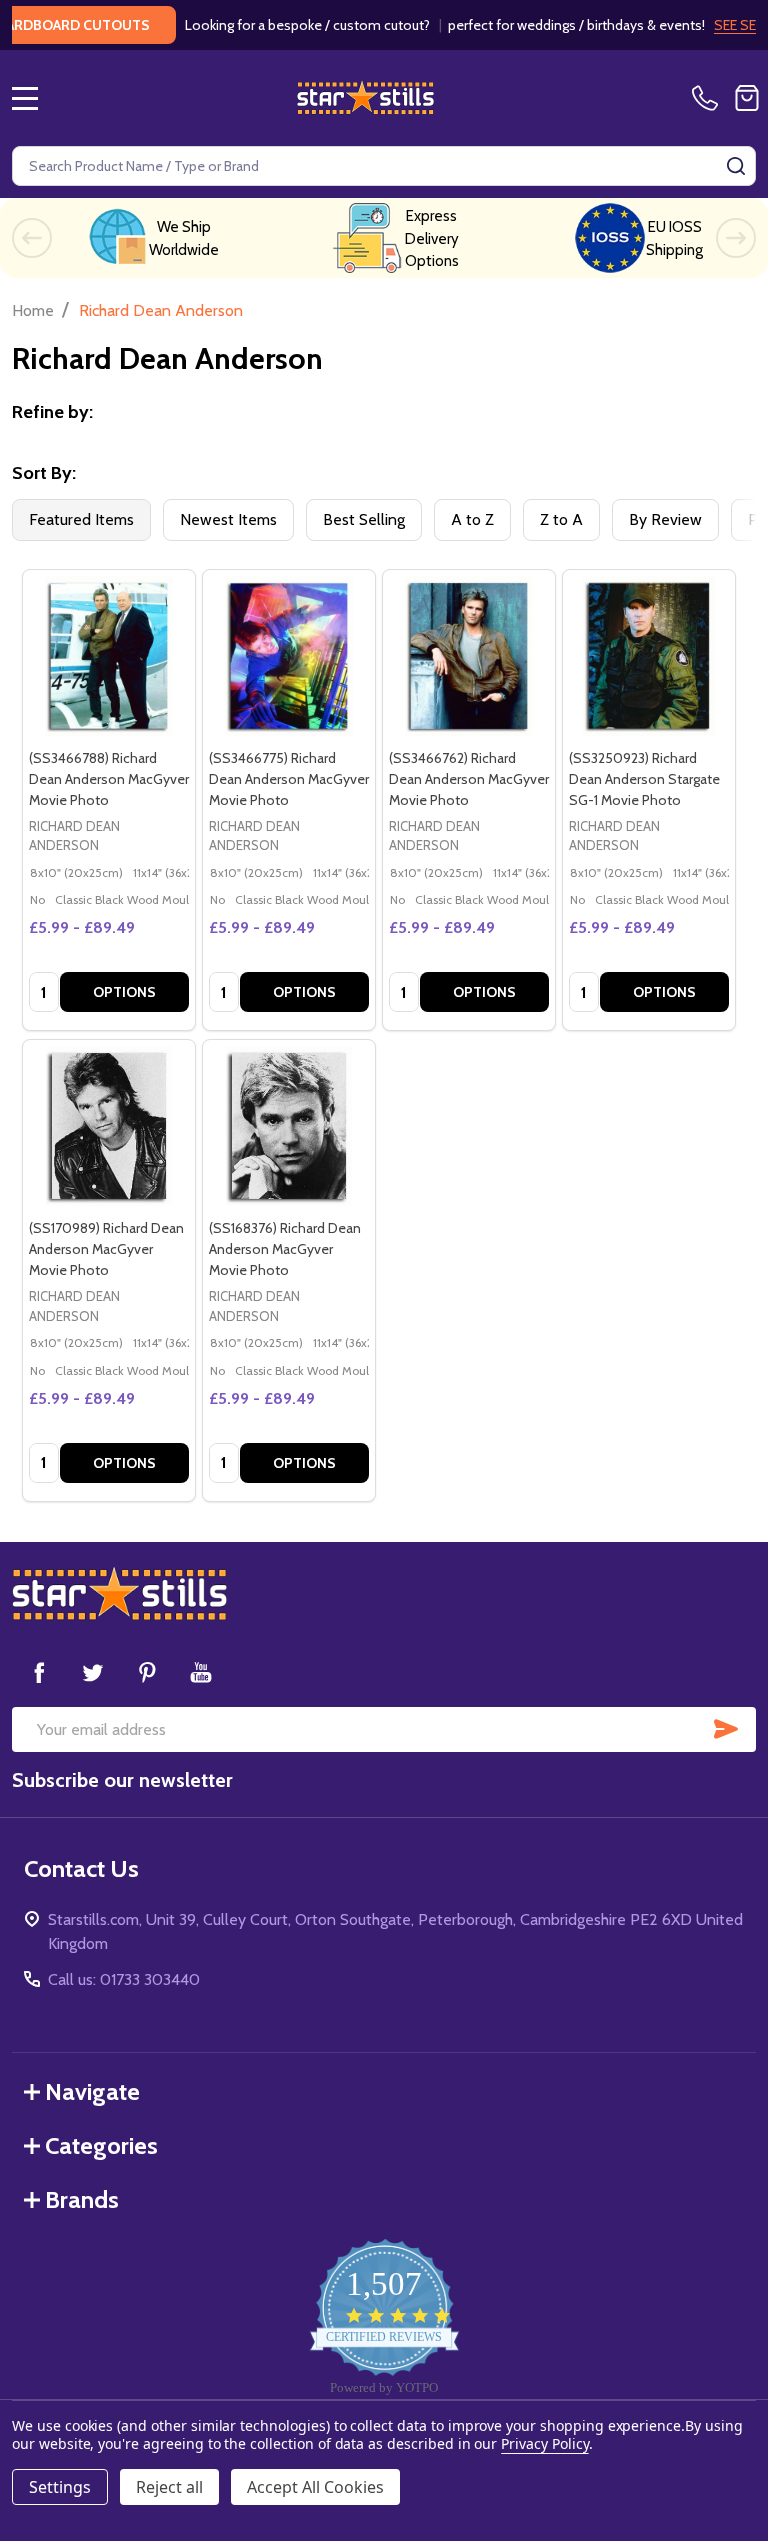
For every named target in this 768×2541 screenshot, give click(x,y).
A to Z (472, 519)
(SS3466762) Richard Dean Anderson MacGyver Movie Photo (469, 779)
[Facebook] (39, 1672)
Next (736, 238)
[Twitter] (93, 1672)
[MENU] (25, 98)
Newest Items (228, 519)
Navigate (92, 2091)
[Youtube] (201, 1672)
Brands (82, 2199)
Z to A (561, 519)
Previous (32, 238)
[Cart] (747, 98)
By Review (665, 519)
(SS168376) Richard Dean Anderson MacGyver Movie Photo (285, 1249)
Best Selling (364, 519)
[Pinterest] (147, 1672)
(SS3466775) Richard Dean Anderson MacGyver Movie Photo (289, 779)
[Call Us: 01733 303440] (709, 98)
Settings (60, 2487)
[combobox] (384, 166)
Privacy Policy (544, 2443)
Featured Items (81, 519)
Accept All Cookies (315, 2487)
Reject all (169, 2487)
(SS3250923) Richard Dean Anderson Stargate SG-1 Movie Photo (644, 779)
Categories (101, 2145)
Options (124, 992)
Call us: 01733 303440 (124, 1979)
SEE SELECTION (707, 25)
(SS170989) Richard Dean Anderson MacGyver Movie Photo (106, 1249)
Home (33, 310)
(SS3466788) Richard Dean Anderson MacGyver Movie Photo (109, 779)
